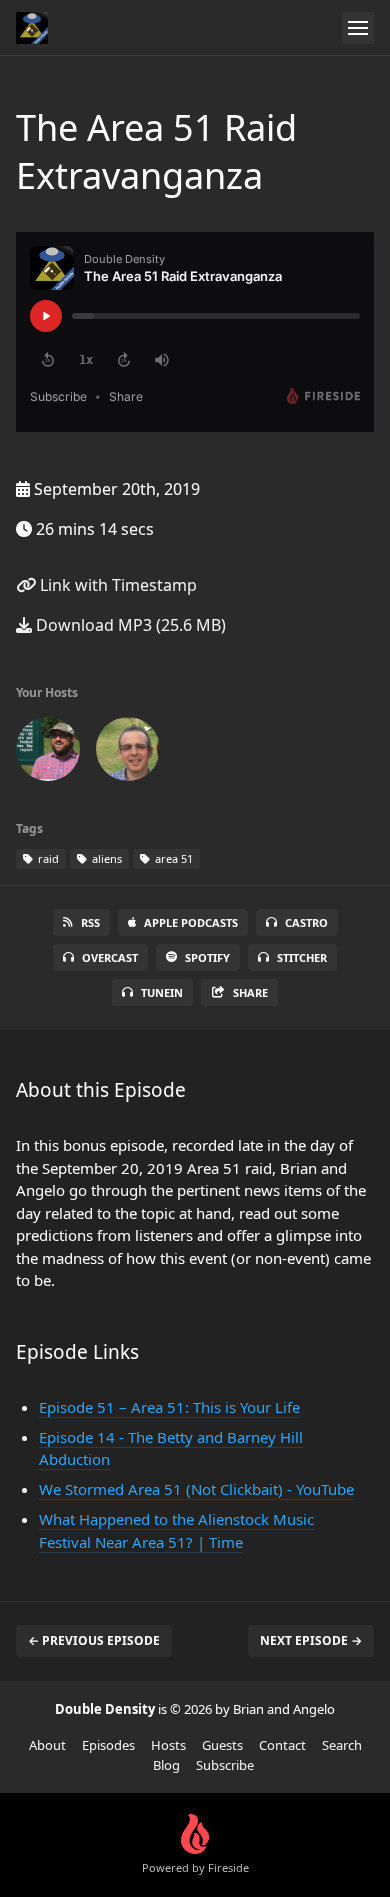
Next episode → (311, 1640)
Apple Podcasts (191, 922)
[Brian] (48, 753)
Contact (282, 1745)
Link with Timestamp (116, 585)
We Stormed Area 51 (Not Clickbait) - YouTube (196, 1489)
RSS (90, 922)
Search (342, 1745)
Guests (222, 1745)
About (47, 1745)
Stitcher (302, 957)
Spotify (207, 957)
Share (250, 992)
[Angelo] (128, 753)
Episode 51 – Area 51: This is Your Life (169, 1407)
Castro (306, 922)
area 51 (172, 858)
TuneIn (162, 992)
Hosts (168, 1745)
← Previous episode (94, 1640)
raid (47, 858)
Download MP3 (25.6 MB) (129, 625)
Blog (166, 1765)
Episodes (108, 1745)
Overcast (110, 957)
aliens (105, 858)
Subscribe (225, 1765)
